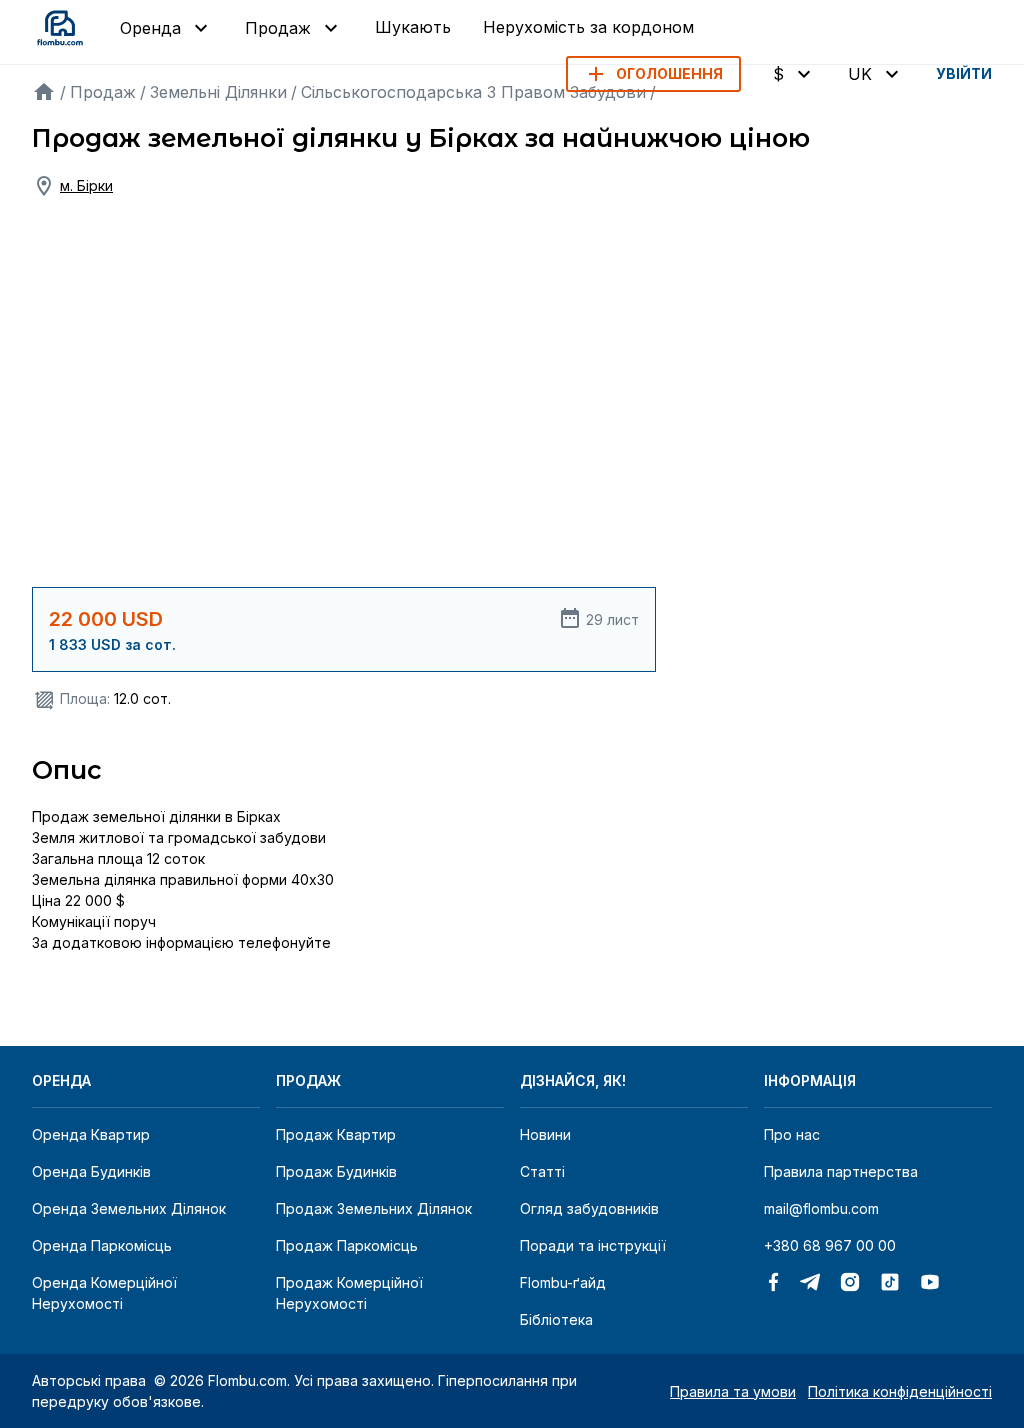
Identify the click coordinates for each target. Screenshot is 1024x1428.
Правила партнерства (841, 1171)
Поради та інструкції (593, 1245)
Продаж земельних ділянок (374, 1208)
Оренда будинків (91, 1171)
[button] (653, 74)
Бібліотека (556, 1319)
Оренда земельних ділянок (129, 1208)
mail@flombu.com (821, 1208)
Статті (542, 1171)
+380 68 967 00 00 (830, 1245)
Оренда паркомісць (102, 1245)
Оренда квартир (91, 1134)
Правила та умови (733, 1391)
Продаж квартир (336, 1134)
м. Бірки (86, 185)
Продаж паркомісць (347, 1245)
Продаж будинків (336, 1171)
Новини (545, 1134)
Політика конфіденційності (900, 1391)
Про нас (792, 1134)
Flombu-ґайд (563, 1282)
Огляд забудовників (589, 1208)
